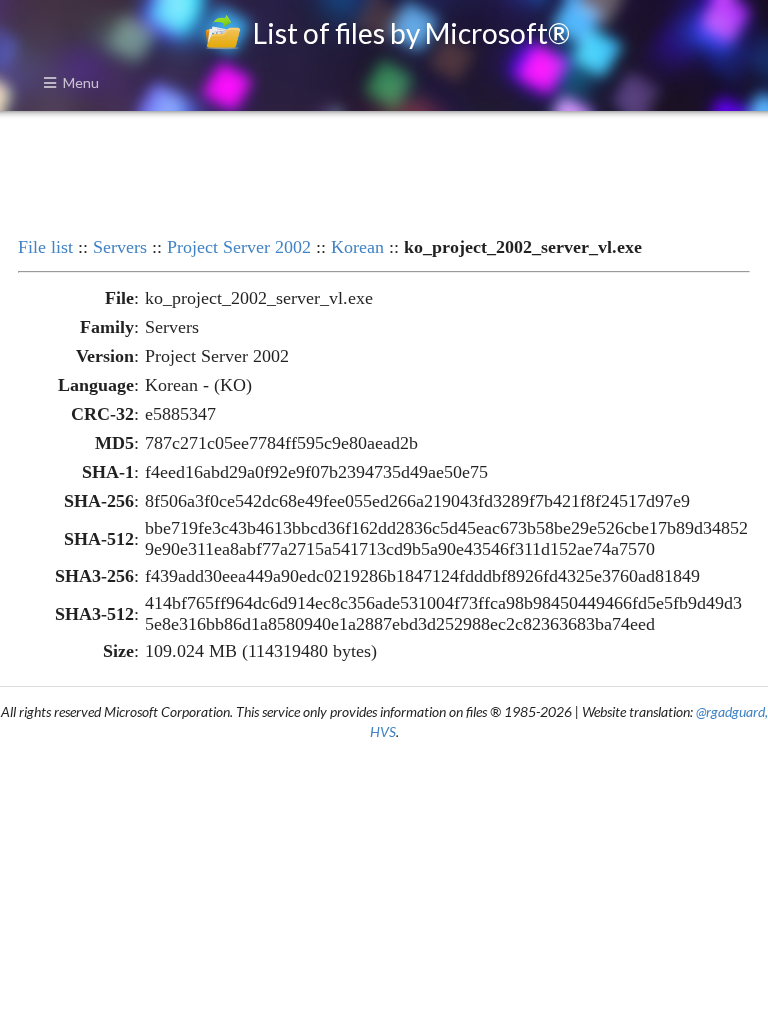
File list (45, 247)
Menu (81, 82)
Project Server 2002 (239, 247)
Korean (357, 247)
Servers (120, 247)
